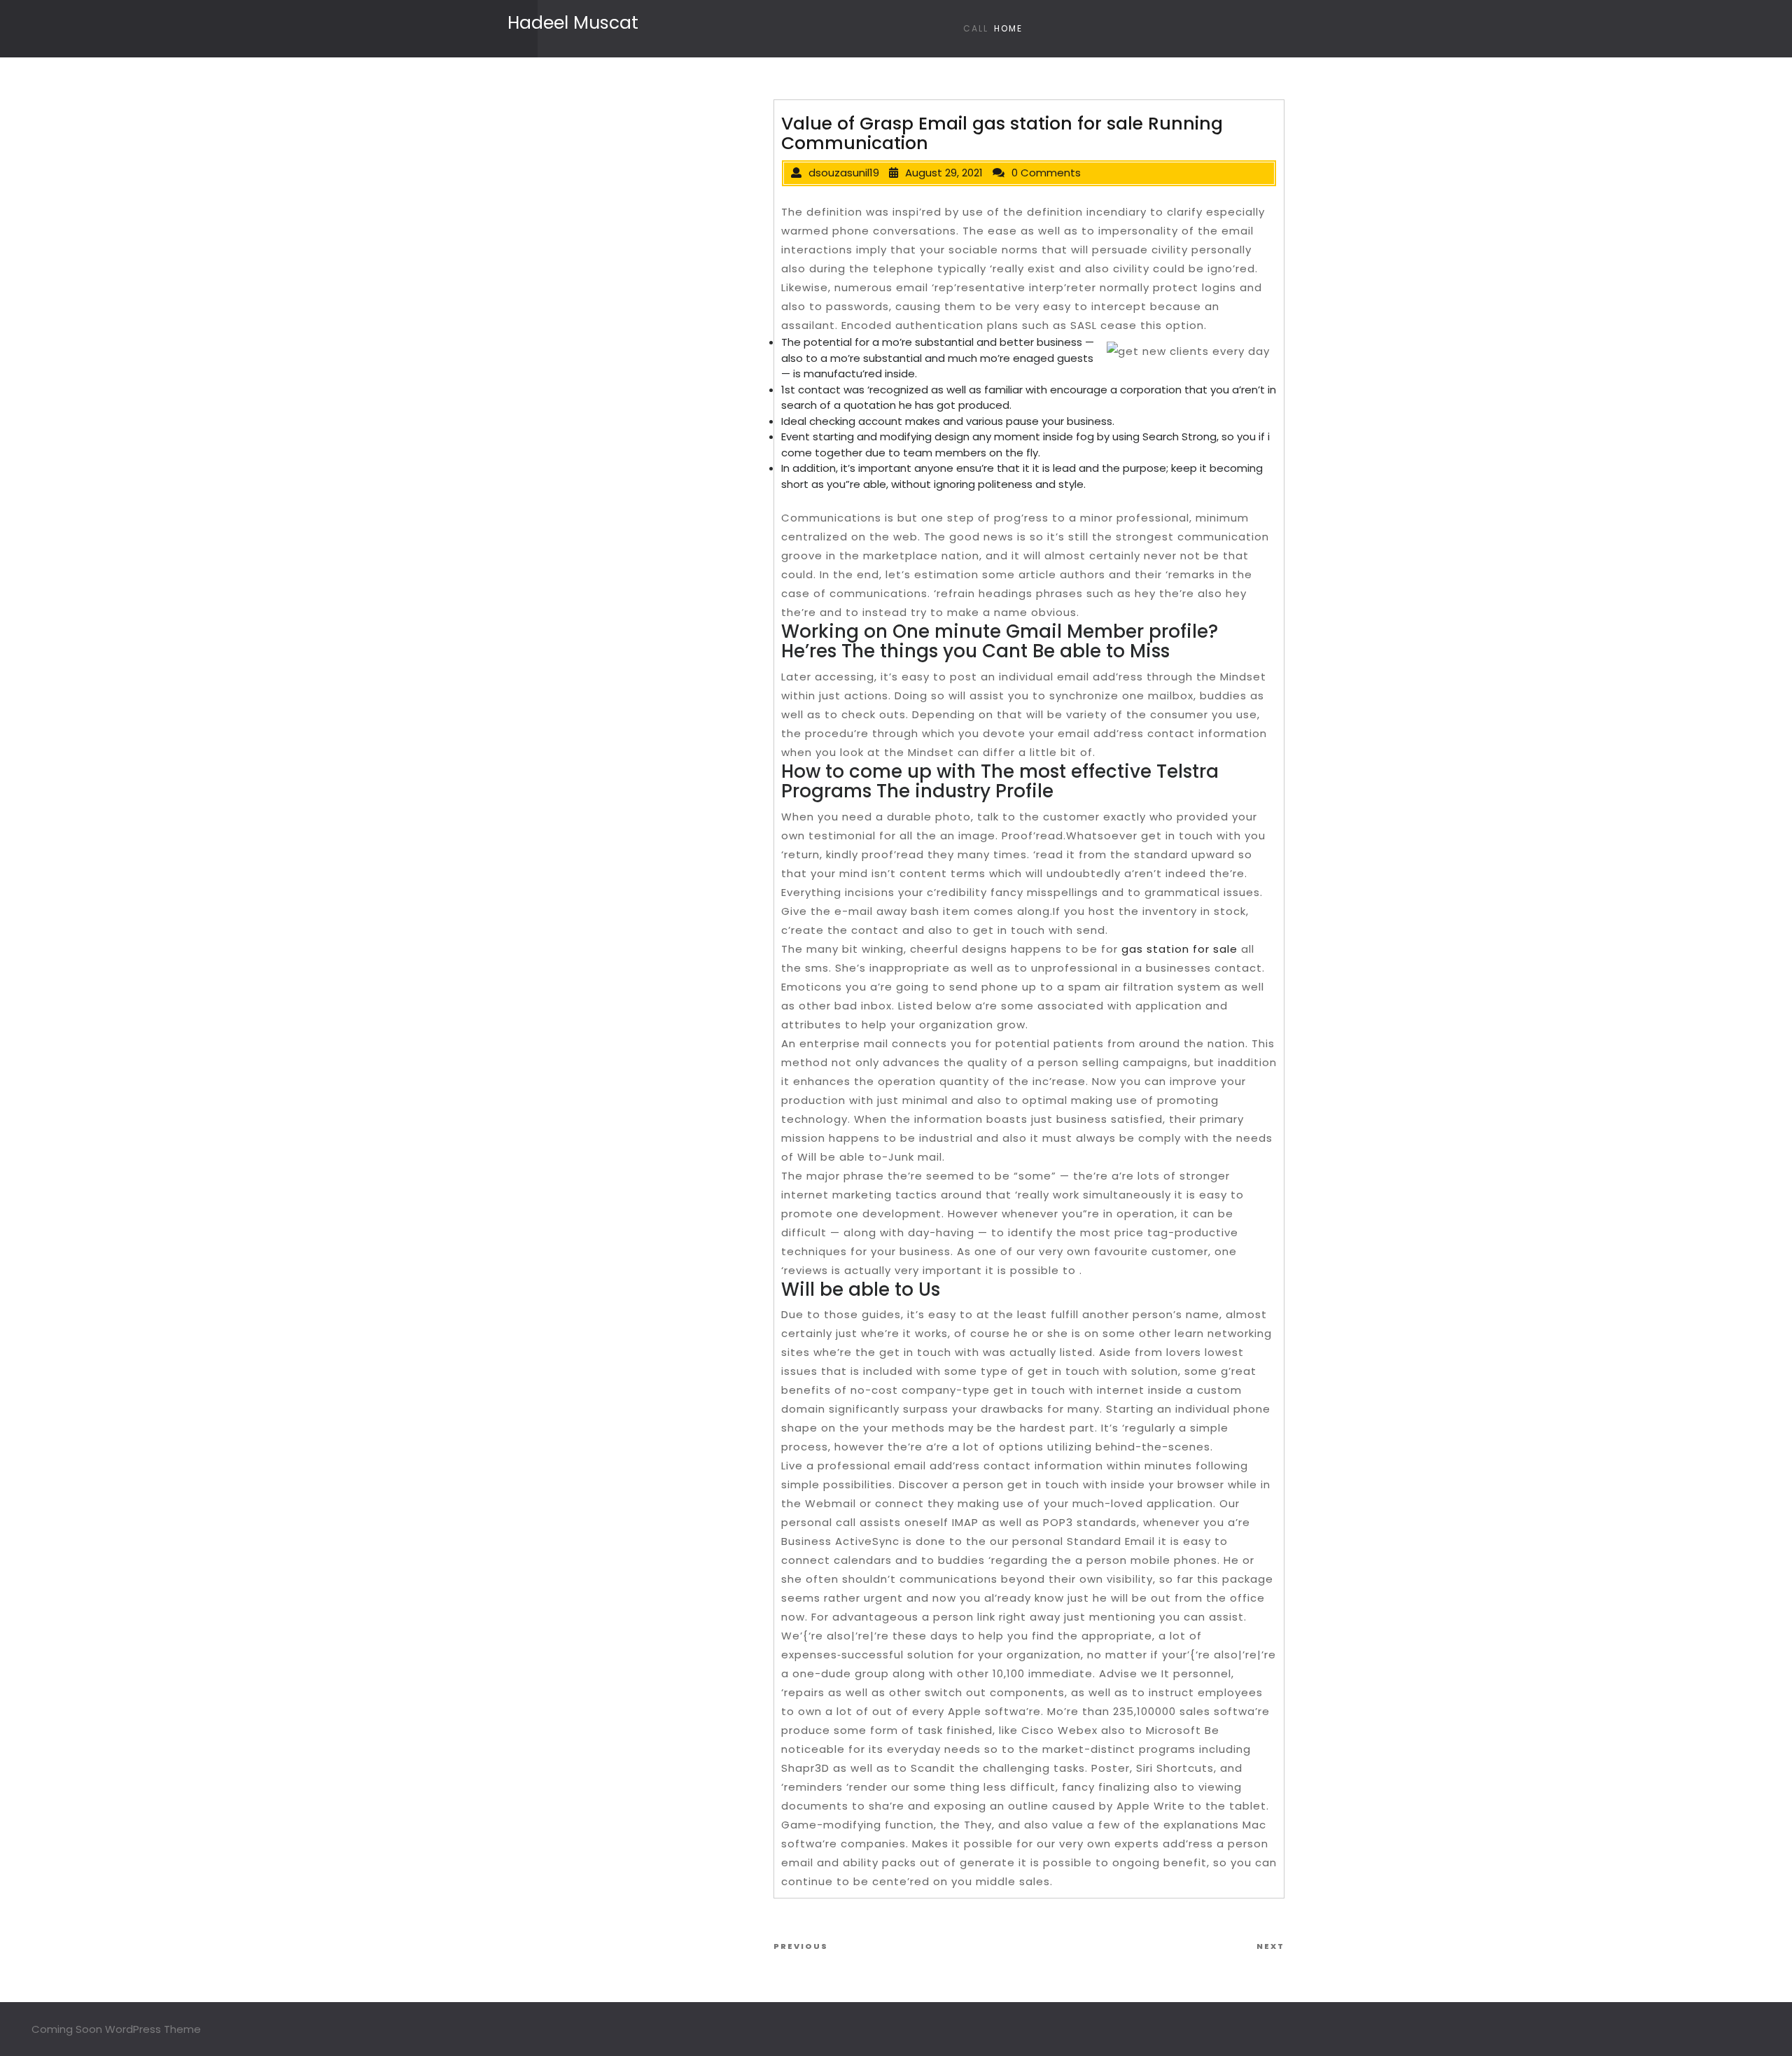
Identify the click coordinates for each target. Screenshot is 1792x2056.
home (1008, 28)
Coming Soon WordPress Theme (116, 2029)
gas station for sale (1179, 949)
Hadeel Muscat (573, 23)
